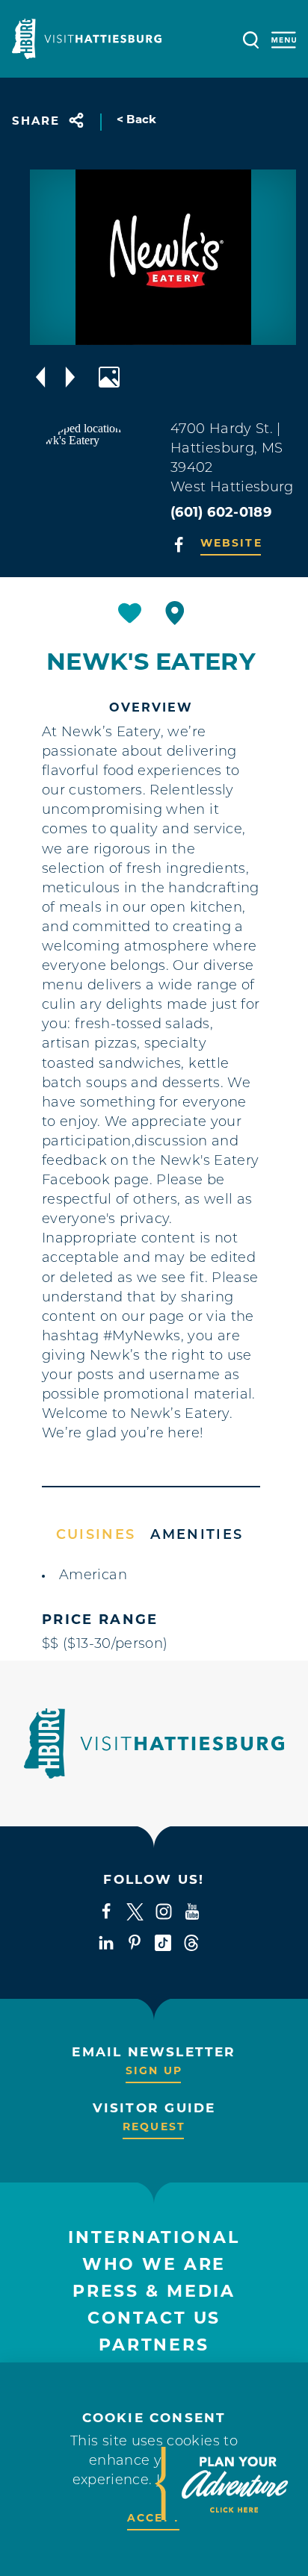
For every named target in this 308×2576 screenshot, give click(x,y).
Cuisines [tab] (96, 1536)
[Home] (87, 39)
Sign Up (154, 2072)
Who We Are (154, 2266)
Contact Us (154, 2320)
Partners (154, 2346)
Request (154, 2128)
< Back (137, 121)
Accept (154, 2519)
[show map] (175, 613)
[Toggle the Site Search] (251, 38)
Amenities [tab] (197, 1536)
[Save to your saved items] (130, 613)
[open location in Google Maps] (91, 482)
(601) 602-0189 (221, 514)
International (154, 2239)
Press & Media (154, 2293)
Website (231, 544)
